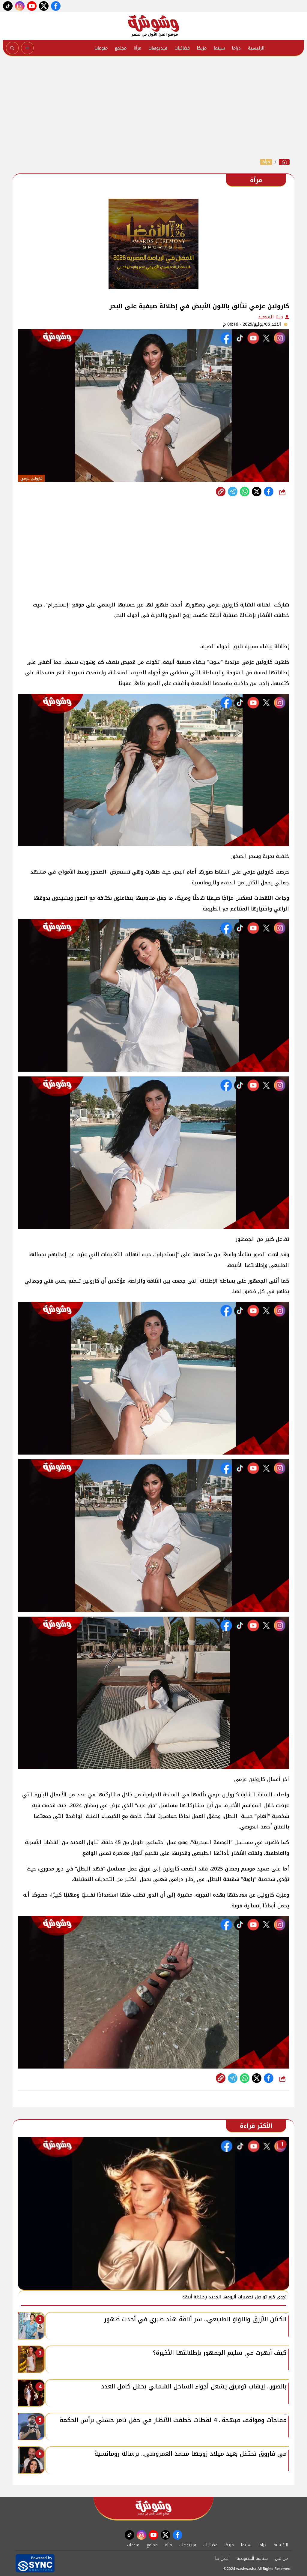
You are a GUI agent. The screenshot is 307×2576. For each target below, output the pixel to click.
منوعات (101, 48)
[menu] (27, 48)
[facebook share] (269, 492)
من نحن (281, 2558)
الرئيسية (256, 48)
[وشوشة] (153, 26)
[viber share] (233, 492)
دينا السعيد (271, 317)
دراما (236, 48)
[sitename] (153, 2508)
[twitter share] (257, 492)
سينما (219, 48)
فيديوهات (158, 48)
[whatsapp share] (245, 492)
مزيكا (202, 48)
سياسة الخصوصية (252, 2558)
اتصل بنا (222, 2558)
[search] (12, 48)
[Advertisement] (153, 107)
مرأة (137, 48)
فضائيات (182, 48)
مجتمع (121, 48)
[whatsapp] (221, 492)
